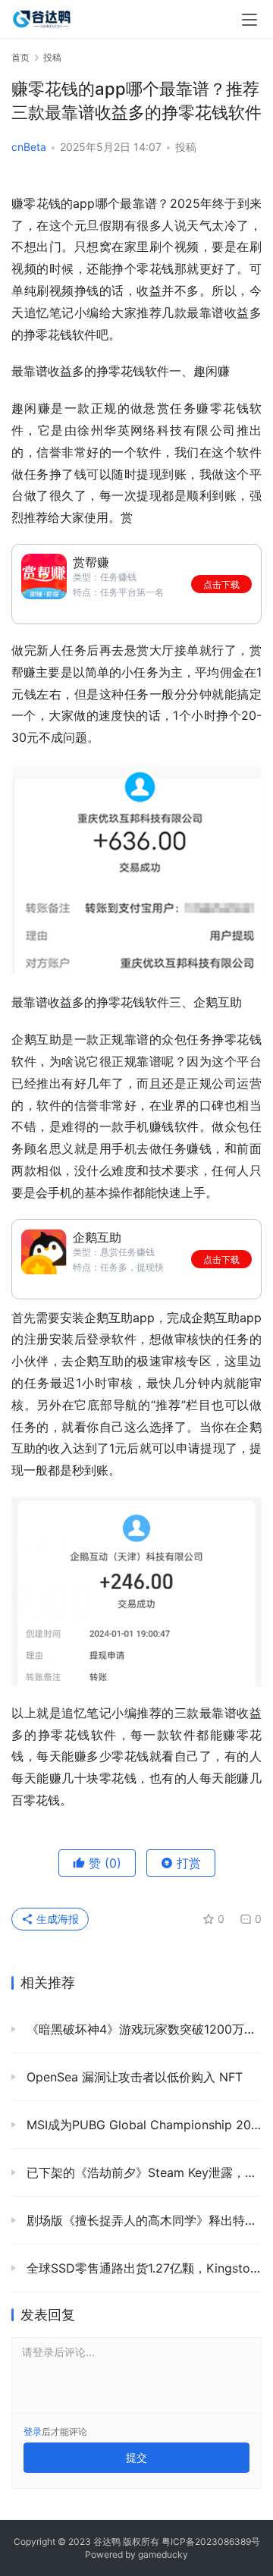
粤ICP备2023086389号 (211, 2541)
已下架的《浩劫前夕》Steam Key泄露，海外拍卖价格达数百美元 (142, 2172)
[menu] (249, 20)
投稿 (186, 147)
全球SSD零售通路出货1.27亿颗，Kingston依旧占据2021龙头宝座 (142, 2268)
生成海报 (56, 1919)
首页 (20, 57)
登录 (33, 2431)
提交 (136, 2457)
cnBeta (29, 147)
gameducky (163, 2554)
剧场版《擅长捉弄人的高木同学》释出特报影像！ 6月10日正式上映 (142, 2220)
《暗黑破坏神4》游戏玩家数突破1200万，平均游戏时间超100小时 (142, 2029)
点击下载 (221, 584)
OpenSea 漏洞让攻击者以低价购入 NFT (133, 2077)
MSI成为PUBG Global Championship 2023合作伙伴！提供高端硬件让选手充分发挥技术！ (142, 2125)
